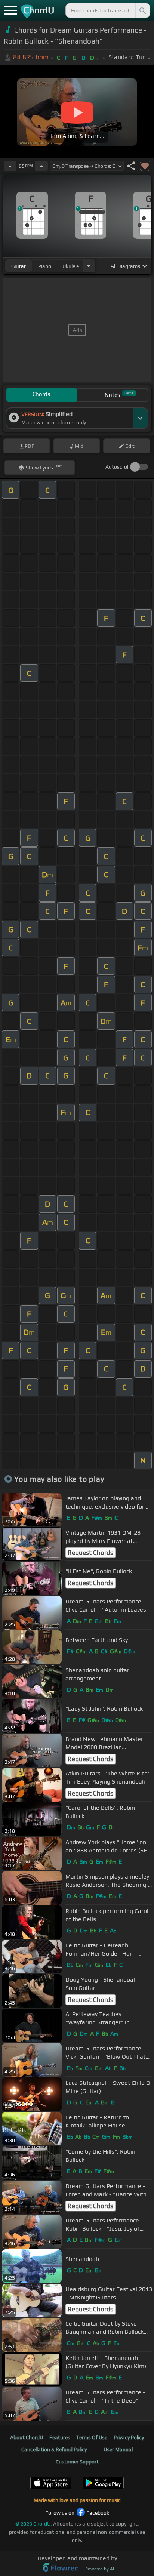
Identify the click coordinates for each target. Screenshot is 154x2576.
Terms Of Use (92, 2437)
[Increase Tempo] (41, 166)
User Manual (118, 2449)
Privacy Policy (129, 2437)
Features (60, 2437)
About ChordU (27, 2437)
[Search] (142, 10)
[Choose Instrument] (89, 266)
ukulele (71, 266)
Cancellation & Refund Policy (54, 2449)
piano (45, 266)
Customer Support (77, 2462)
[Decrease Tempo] (10, 166)
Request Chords (90, 1553)
